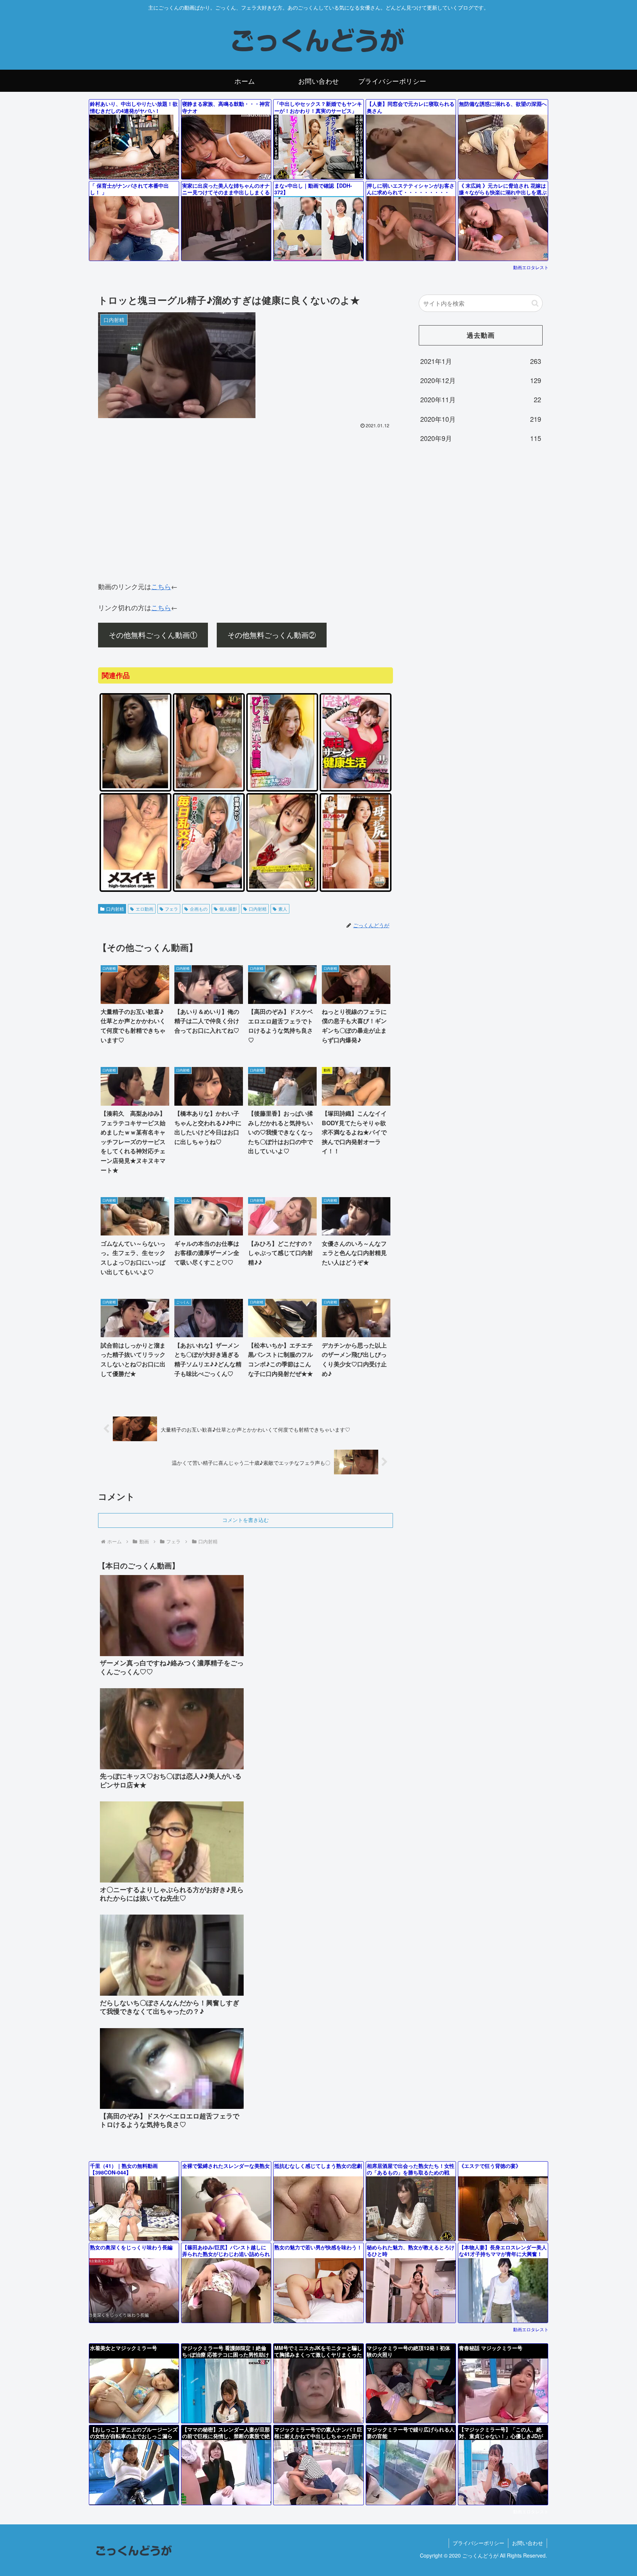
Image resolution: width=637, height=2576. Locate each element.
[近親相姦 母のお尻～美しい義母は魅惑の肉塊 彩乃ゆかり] (356, 887)
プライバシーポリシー (478, 2543)
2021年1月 (481, 361)
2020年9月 (481, 438)
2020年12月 (481, 380)
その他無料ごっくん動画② (272, 635)
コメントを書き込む (246, 1520)
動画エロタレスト (531, 267)
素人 (283, 909)
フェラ (171, 909)
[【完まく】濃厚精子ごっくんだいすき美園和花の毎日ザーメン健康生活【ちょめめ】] (356, 787)
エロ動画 (145, 909)
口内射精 (115, 909)
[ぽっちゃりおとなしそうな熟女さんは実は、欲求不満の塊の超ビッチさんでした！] (135, 787)
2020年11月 (481, 399)
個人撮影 (228, 909)
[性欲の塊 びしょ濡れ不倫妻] (282, 787)
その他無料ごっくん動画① (153, 635)
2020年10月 (481, 419)
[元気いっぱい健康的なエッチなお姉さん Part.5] (135, 887)
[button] (535, 303)
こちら (161, 586)
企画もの (199, 909)
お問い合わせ (528, 2543)
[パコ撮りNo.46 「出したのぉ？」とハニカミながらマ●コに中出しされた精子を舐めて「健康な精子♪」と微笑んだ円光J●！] (282, 887)
